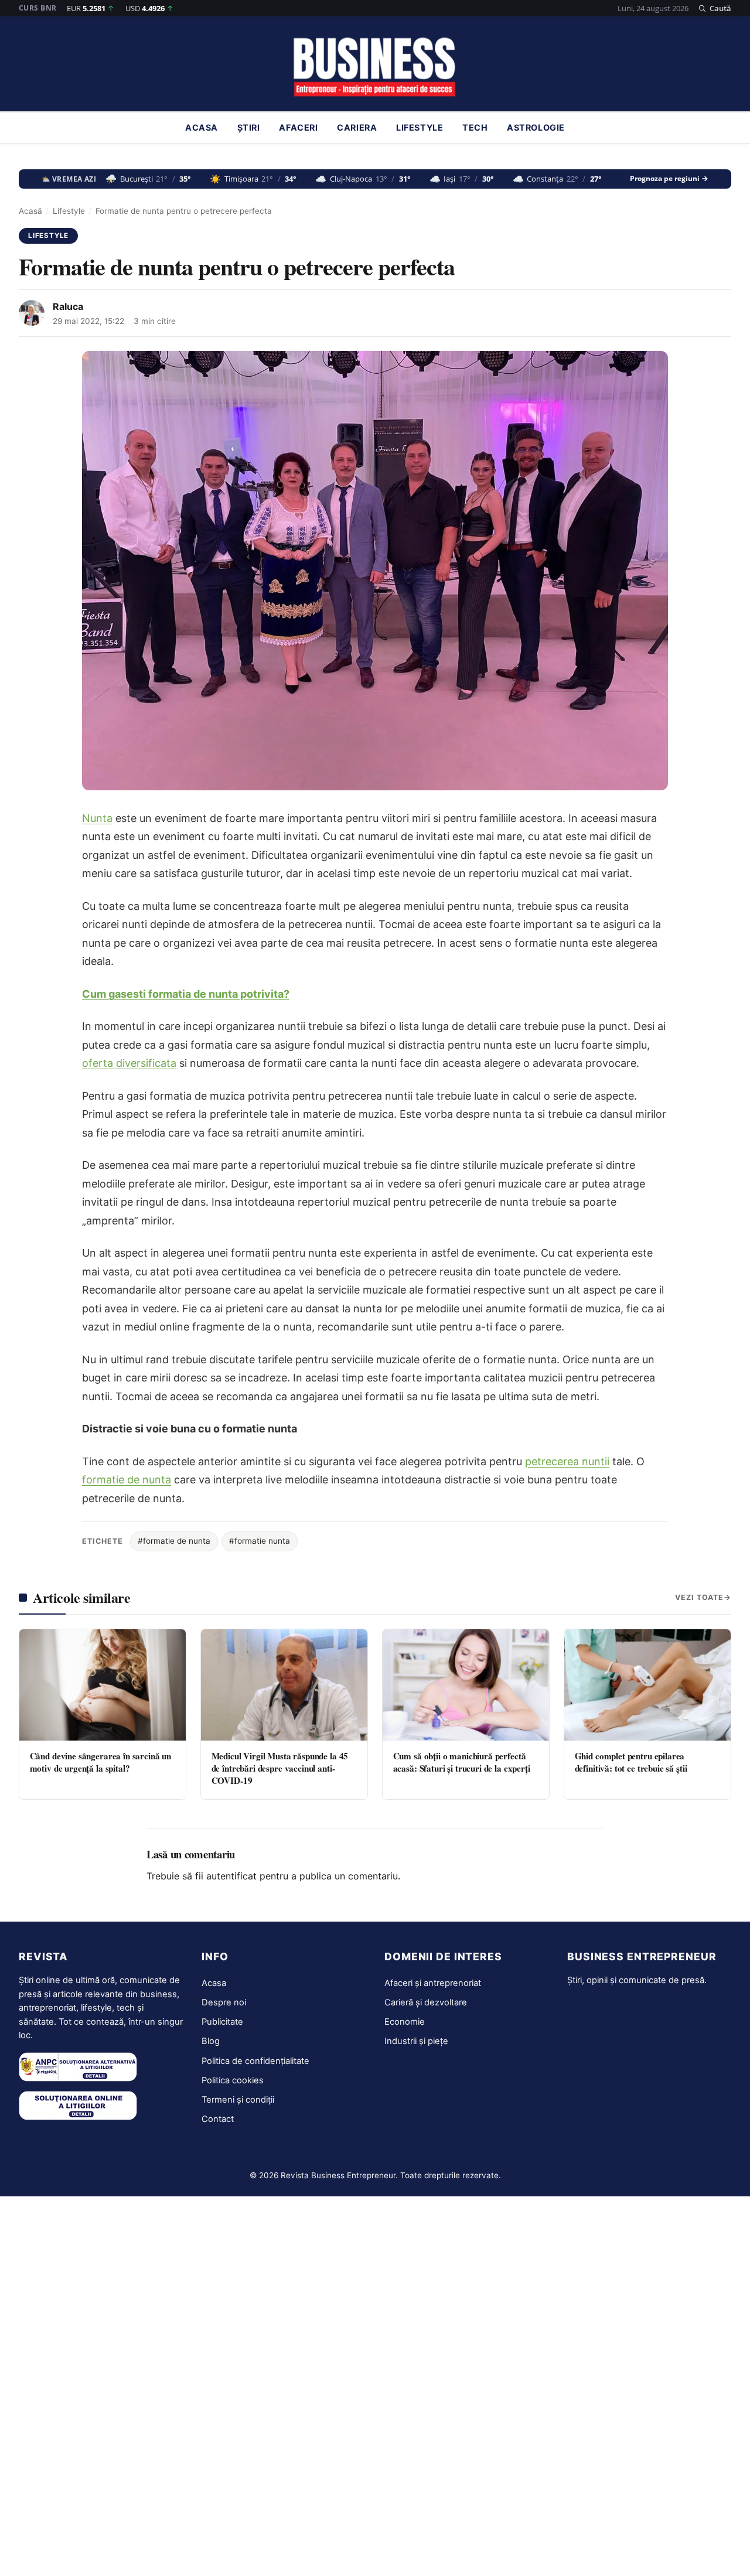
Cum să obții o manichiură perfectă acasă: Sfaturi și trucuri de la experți (462, 1762)
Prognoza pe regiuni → (669, 179)
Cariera (357, 128)
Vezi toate (699, 1597)
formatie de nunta (127, 1480)
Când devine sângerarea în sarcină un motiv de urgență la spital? (101, 1762)
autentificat (231, 1876)
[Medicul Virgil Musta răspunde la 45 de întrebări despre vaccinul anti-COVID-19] (284, 1685)
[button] (715, 8)
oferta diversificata (129, 1063)
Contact (218, 2119)
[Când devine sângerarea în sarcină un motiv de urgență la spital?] (103, 1685)
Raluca (68, 306)
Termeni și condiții (238, 2100)
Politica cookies (233, 2080)
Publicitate (222, 2022)
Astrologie (536, 128)
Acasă (30, 211)
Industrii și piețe (416, 2041)
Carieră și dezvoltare (426, 2002)
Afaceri (298, 128)
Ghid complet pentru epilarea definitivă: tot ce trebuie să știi (631, 1762)
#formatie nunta (260, 1541)
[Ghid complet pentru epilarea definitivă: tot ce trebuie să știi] (647, 1685)
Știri (249, 128)
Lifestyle (420, 128)
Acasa (202, 128)
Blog (211, 2041)
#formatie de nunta (174, 1541)
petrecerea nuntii (567, 1461)
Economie (405, 2022)
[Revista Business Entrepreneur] (375, 67)
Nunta (97, 818)
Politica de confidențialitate (255, 2061)
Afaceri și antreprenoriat (433, 1983)
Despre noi (224, 2002)
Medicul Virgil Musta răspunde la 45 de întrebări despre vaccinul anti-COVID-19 (280, 1768)
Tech (475, 128)
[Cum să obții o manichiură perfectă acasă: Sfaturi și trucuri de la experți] (466, 1685)
